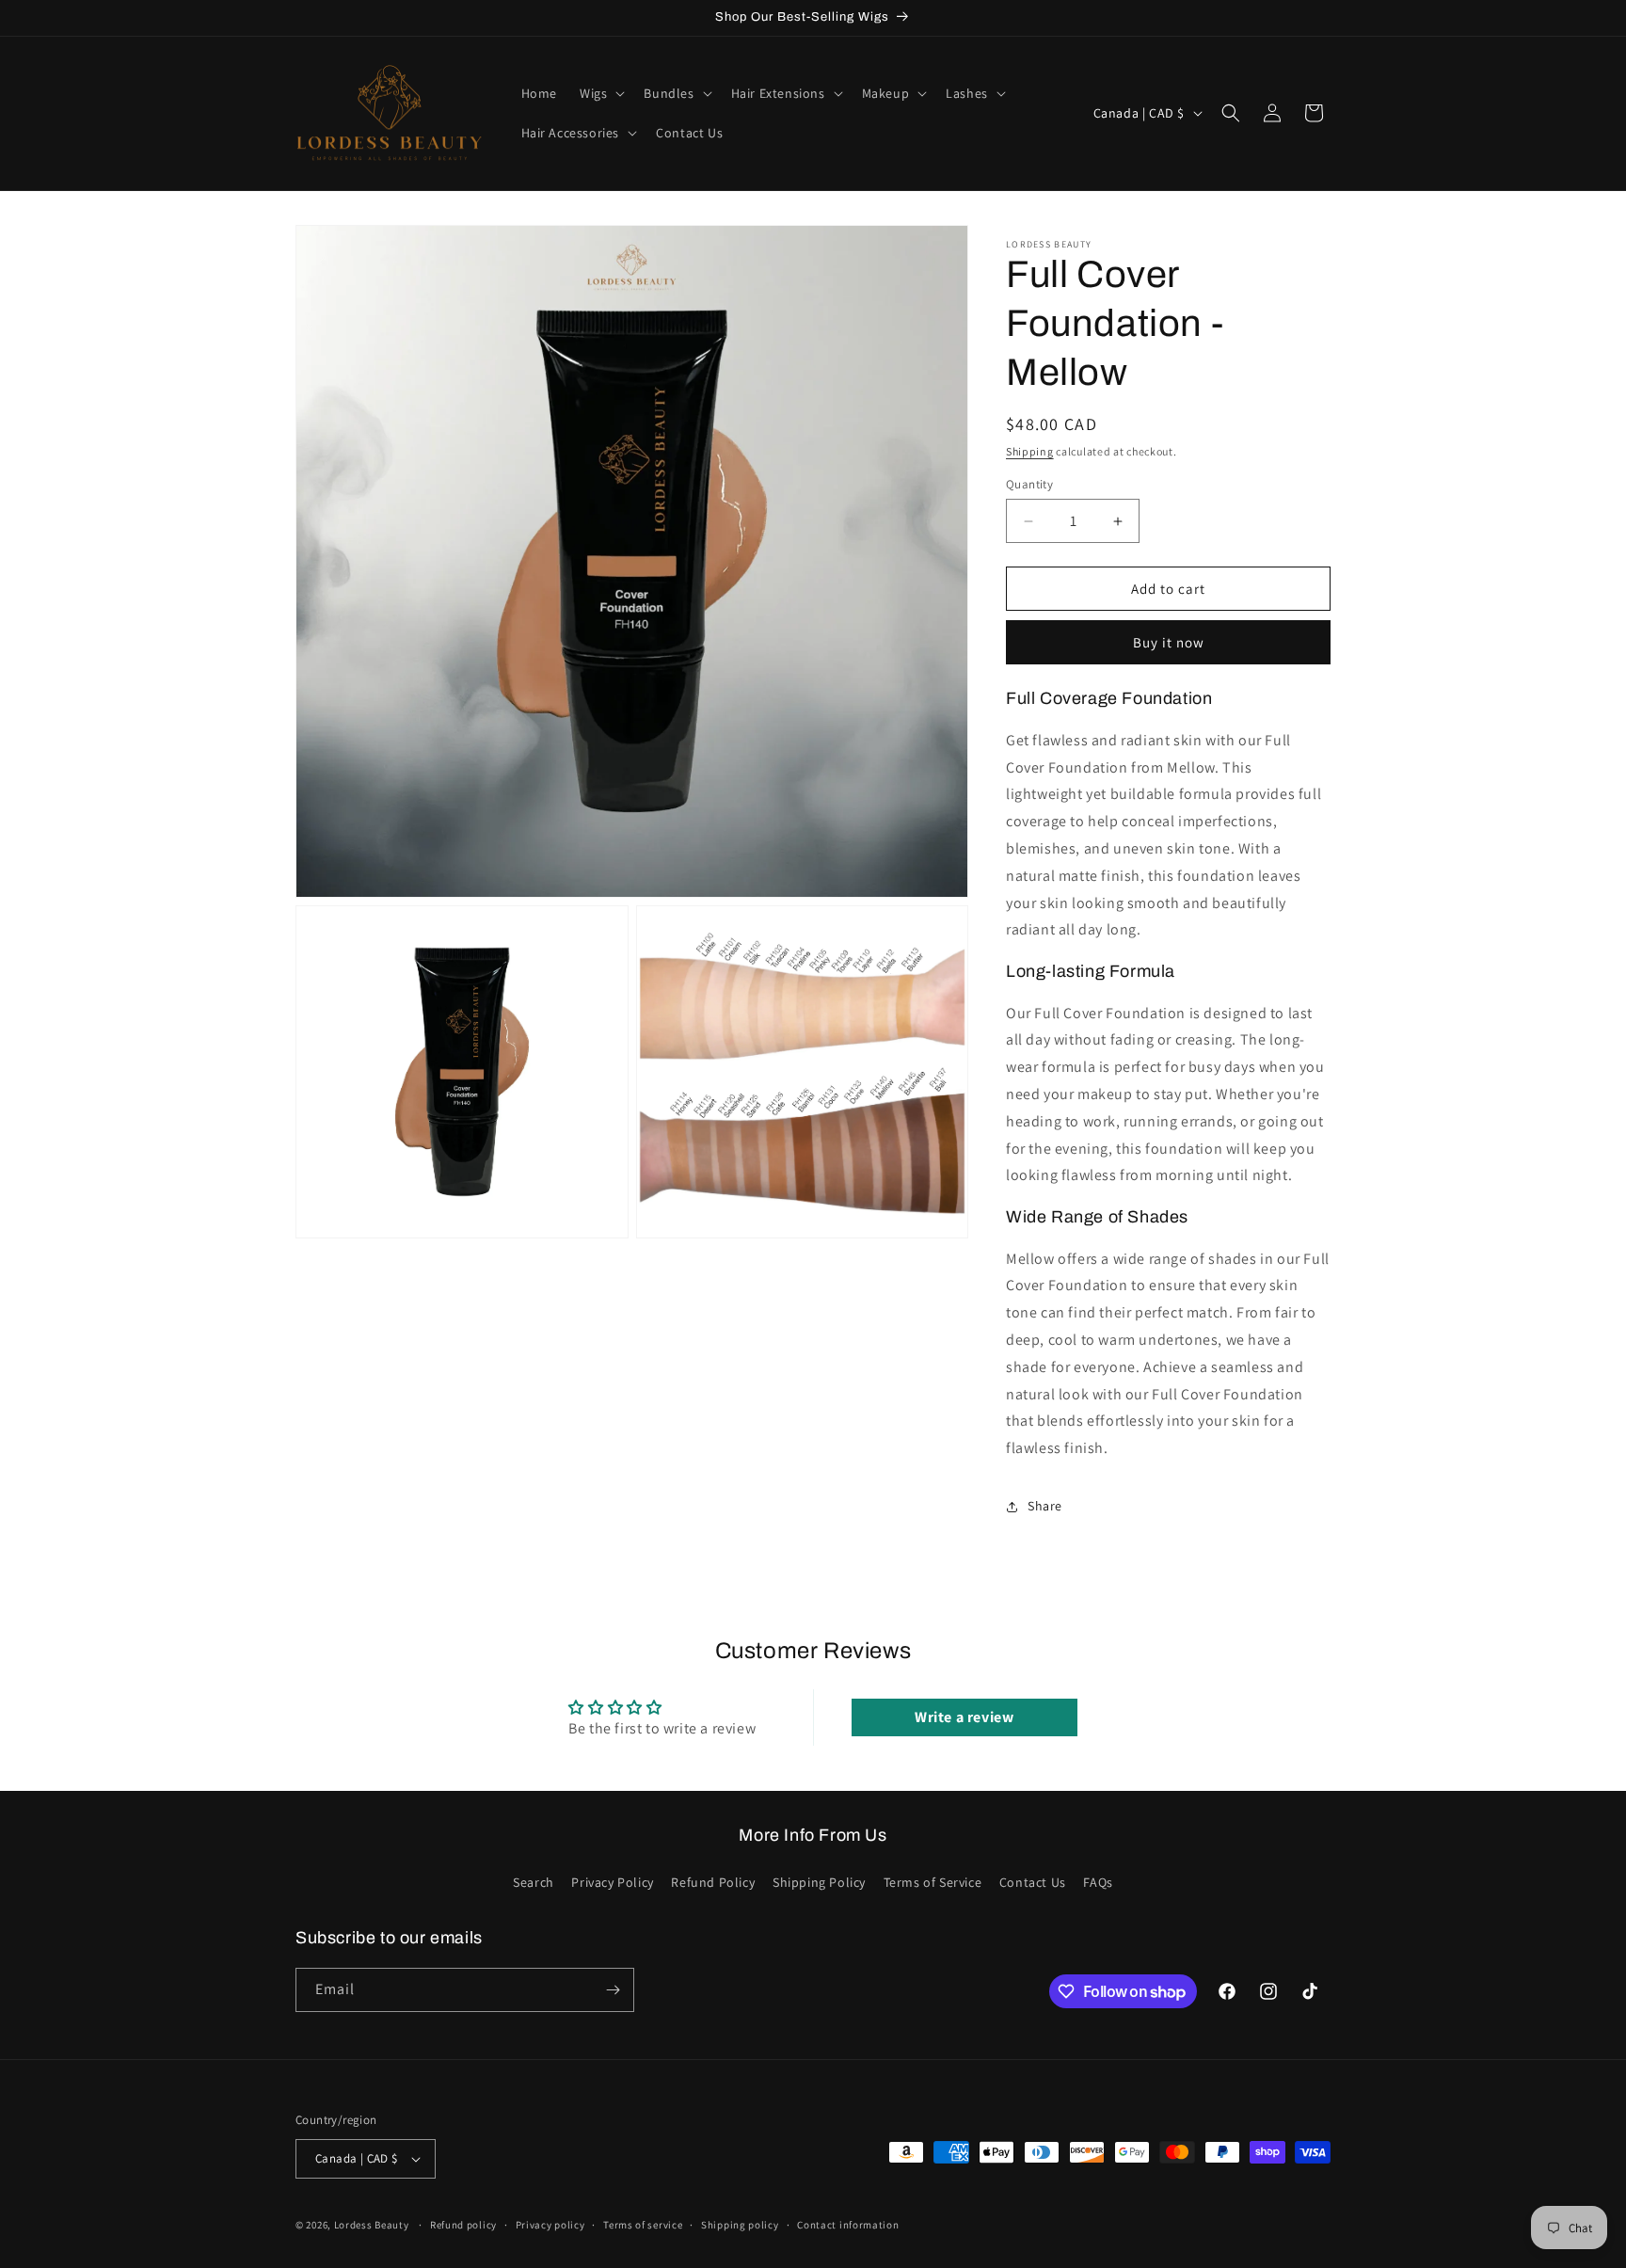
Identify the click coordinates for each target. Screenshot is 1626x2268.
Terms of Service (933, 1882)
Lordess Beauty (372, 2225)
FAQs (1098, 1882)
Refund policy (463, 2225)
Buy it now (1169, 642)
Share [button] (1045, 1506)
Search (534, 1882)
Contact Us (1033, 1882)
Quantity (1029, 484)
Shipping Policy (819, 1882)
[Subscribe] (613, 1990)
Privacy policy (550, 2225)
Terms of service (643, 2225)
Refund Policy (713, 1882)
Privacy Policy (612, 1882)
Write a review (964, 1717)
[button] (600, 93)
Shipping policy (740, 2225)
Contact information (848, 2225)
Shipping (1030, 451)
